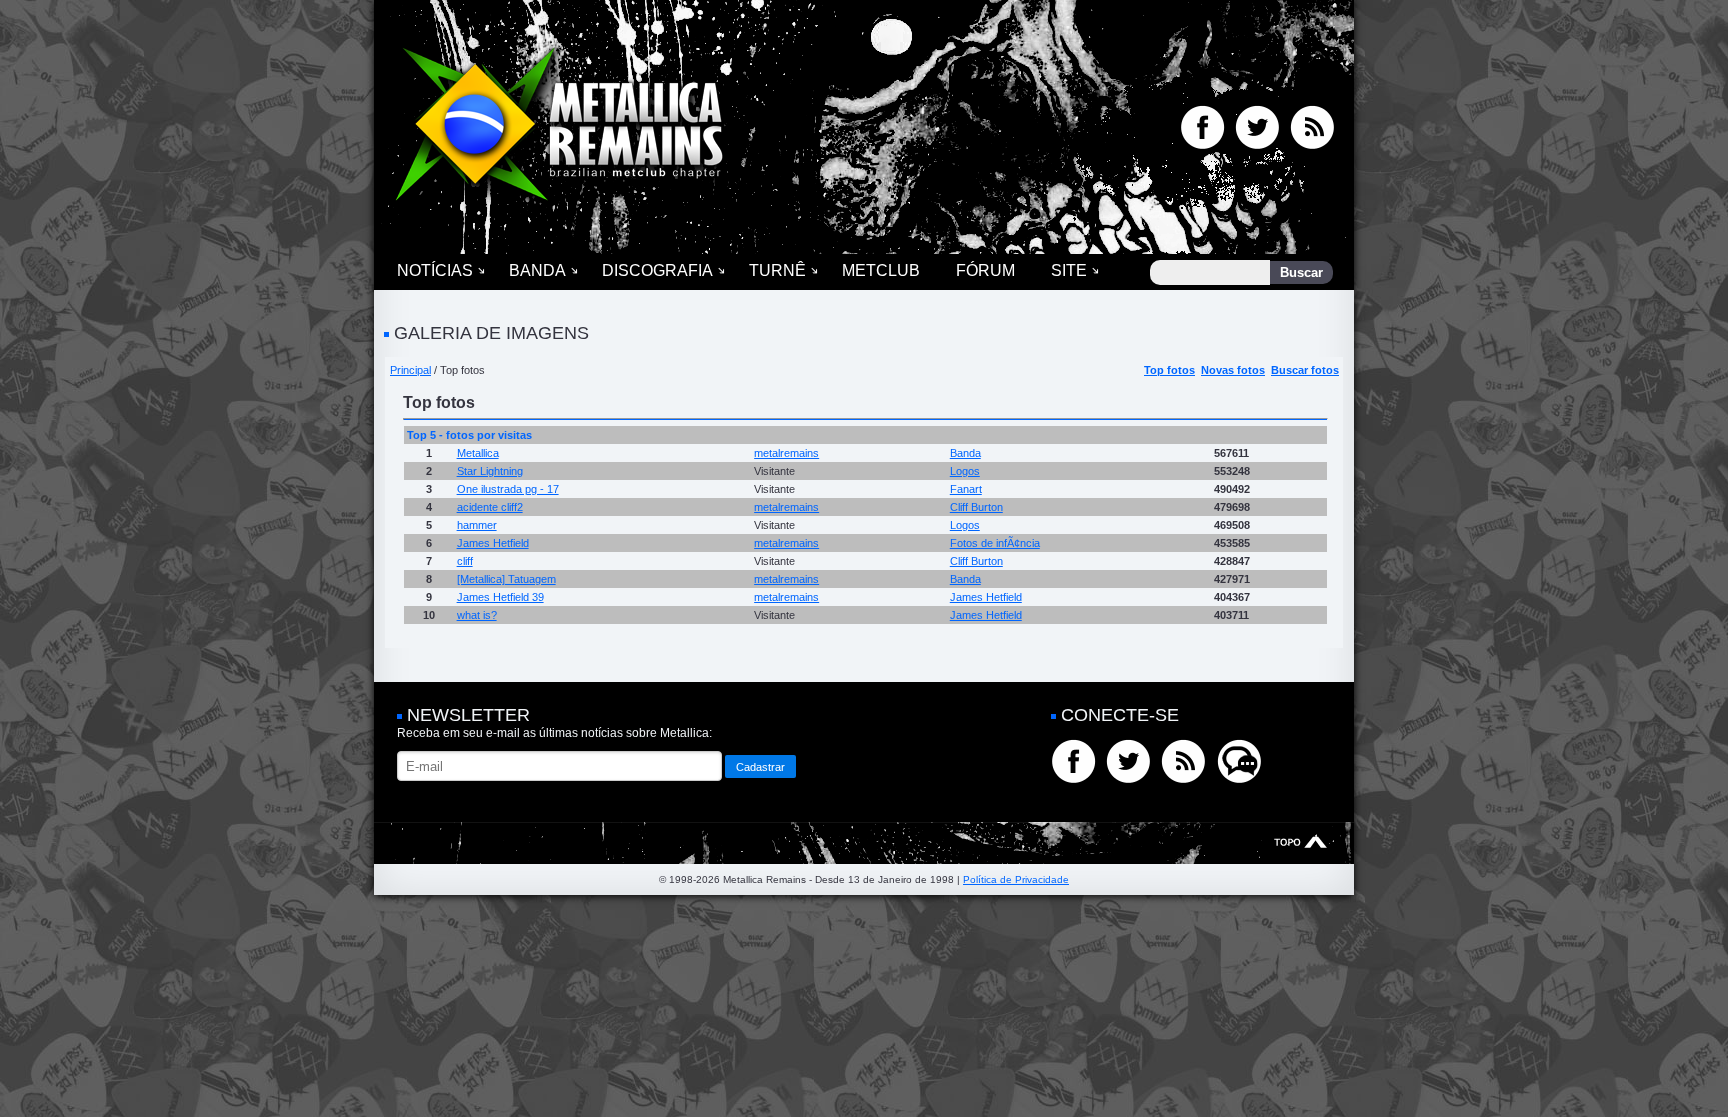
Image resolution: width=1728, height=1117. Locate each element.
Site (1069, 270)
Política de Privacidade (1016, 879)
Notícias (435, 270)
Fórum (985, 270)
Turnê (777, 270)
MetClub (881, 270)
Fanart (966, 489)
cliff (465, 561)
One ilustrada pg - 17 (508, 489)
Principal (410, 370)
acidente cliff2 (490, 507)
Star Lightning (490, 471)
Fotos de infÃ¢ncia (995, 543)
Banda (537, 270)
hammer (477, 525)
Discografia (657, 270)
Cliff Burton (976, 507)
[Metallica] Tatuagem (506, 579)
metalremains (786, 453)
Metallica (478, 453)
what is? (477, 615)
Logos (965, 471)
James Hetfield (493, 543)
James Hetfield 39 (500, 597)
